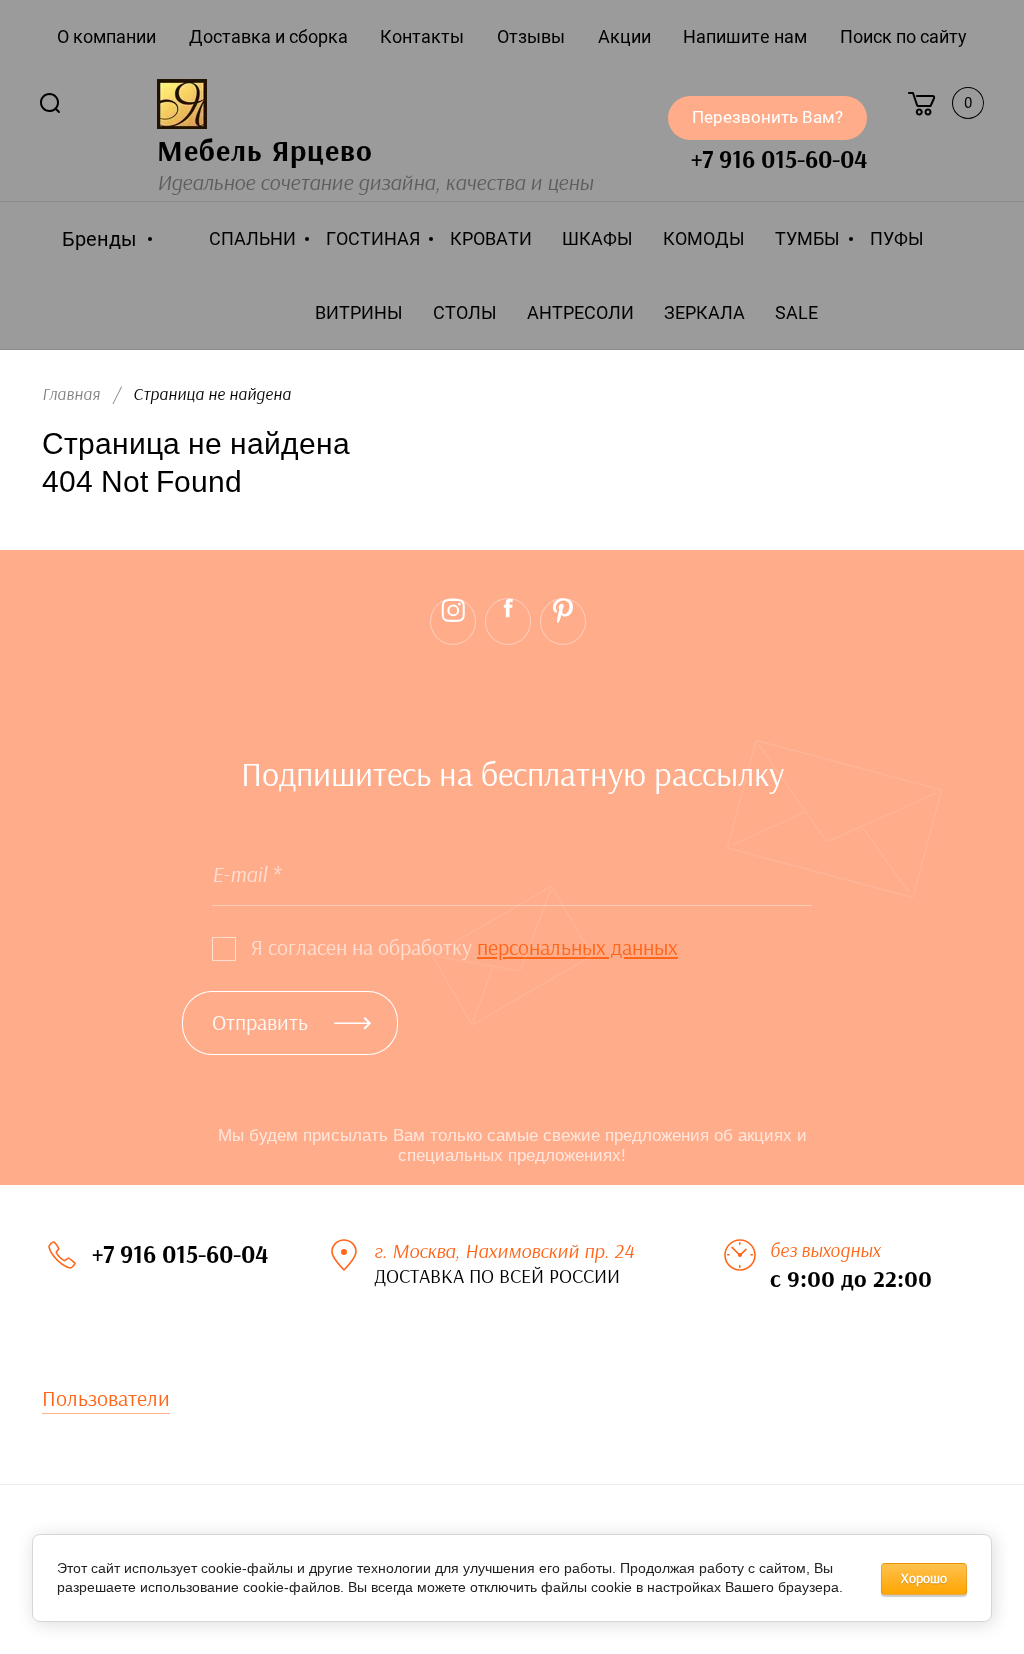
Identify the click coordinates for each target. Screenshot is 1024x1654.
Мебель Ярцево (265, 152)
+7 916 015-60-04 (779, 160)
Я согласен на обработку (464, 948)
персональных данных (577, 948)
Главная (71, 394)
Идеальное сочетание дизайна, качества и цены (375, 183)
